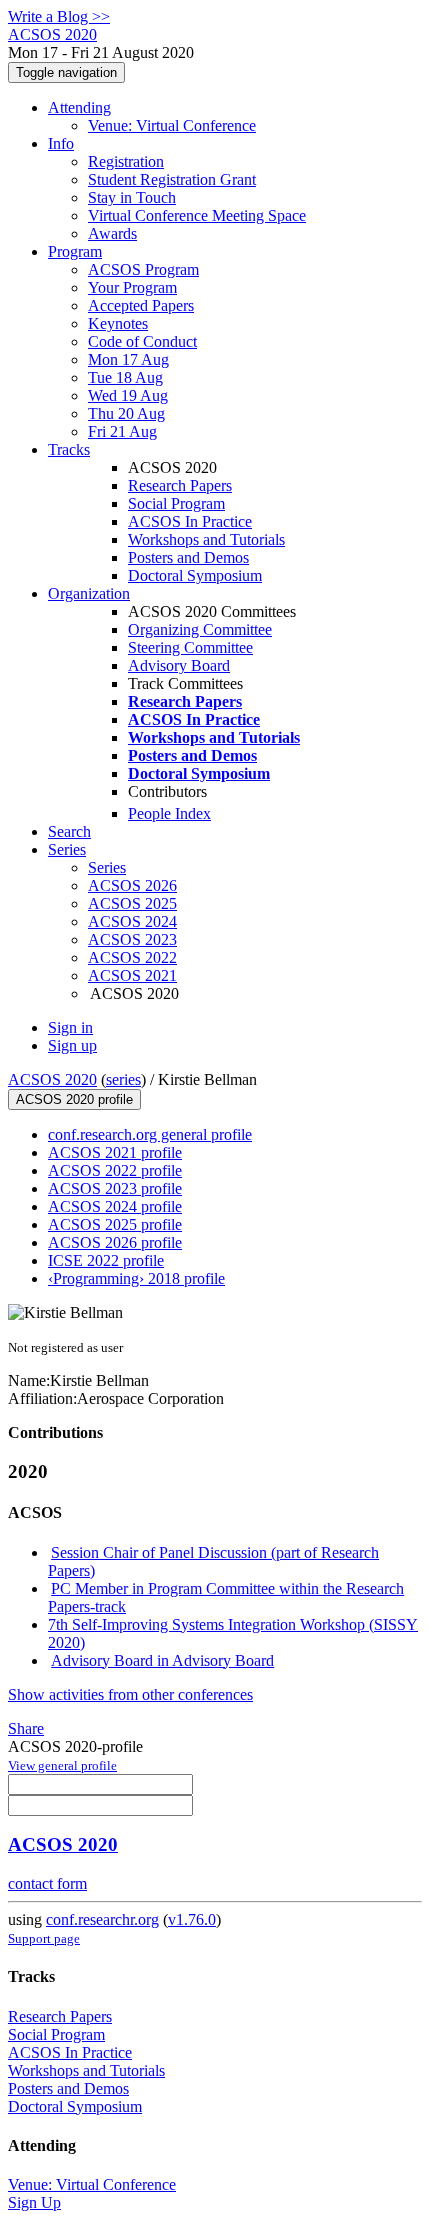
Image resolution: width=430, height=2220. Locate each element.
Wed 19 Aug (128, 395)
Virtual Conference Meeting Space (197, 215)
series (123, 1079)
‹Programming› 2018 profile (136, 1278)
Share (26, 1728)
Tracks (69, 449)
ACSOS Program (143, 269)
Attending (79, 107)
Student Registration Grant (172, 179)
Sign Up (34, 2202)
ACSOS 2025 (132, 903)
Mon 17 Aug (128, 359)
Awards (112, 233)
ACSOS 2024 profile (115, 1206)
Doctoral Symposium (195, 575)
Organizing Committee (200, 629)
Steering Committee (190, 647)
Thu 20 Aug (126, 413)
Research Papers (180, 485)
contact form (47, 1883)
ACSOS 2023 (132, 939)
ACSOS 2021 (132, 975)
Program (75, 251)
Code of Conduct (142, 341)
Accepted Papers (141, 305)
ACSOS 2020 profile (74, 1099)
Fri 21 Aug (122, 431)
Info (61, 143)
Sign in (70, 1027)
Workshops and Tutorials (206, 539)
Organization (89, 593)
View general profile (62, 1765)
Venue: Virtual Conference (172, 125)
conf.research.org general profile (150, 1134)
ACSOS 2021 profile (115, 1152)
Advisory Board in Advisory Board (162, 1660)
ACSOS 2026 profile (115, 1242)
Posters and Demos (188, 557)
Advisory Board (179, 665)
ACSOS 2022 (132, 957)
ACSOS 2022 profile (115, 1170)
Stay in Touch (132, 197)
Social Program (176, 503)
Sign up (72, 1045)
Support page (44, 1938)
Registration (126, 161)
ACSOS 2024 (132, 921)
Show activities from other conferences (130, 1694)
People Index (169, 813)
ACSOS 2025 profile (115, 1224)
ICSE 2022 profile (106, 1260)
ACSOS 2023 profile (115, 1188)
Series (107, 867)
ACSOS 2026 (132, 885)
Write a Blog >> (59, 16)
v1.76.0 (192, 1919)
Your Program (132, 287)
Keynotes (118, 323)
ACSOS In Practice (190, 521)
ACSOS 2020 (52, 1079)
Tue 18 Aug (125, 377)
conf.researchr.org (102, 1919)
